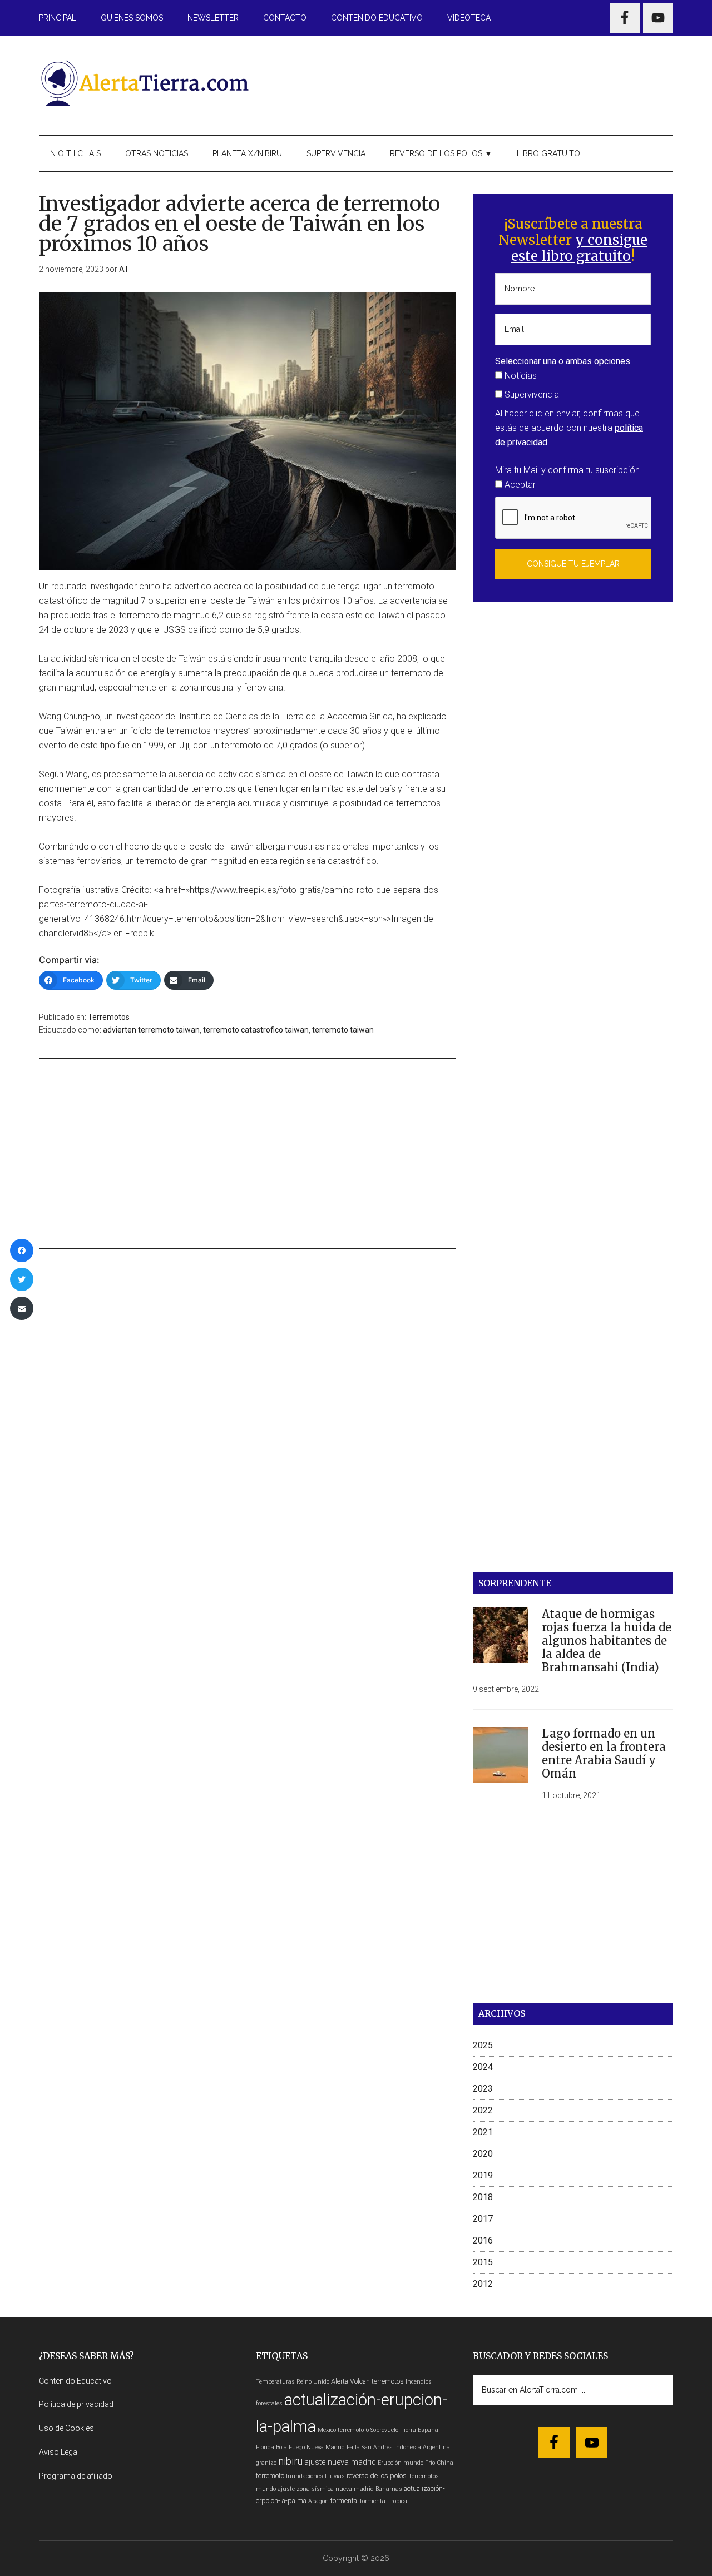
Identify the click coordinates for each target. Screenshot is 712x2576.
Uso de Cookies (66, 2428)
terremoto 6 (353, 2430)
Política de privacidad (76, 2404)
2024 (483, 2067)
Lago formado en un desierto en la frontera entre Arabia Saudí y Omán (604, 1753)
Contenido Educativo (75, 2381)
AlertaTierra (145, 83)
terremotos (388, 2381)
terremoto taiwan (343, 1030)
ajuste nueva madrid (340, 2462)
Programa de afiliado (76, 2476)
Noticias (520, 376)
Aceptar (519, 485)
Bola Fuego (290, 2447)
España (428, 2430)
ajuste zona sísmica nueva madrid (326, 2489)
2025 (483, 2045)
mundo (413, 2463)
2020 (483, 2154)
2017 (483, 2219)
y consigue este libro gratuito (579, 248)
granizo (266, 2463)
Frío (430, 2463)
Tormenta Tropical (384, 2501)
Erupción (390, 2463)
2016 (483, 2240)
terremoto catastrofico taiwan (256, 1030)
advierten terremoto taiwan (151, 1030)
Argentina (436, 2447)
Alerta (340, 2381)
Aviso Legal (59, 2452)
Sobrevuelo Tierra (393, 2430)
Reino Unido (313, 2382)
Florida (265, 2447)
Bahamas (389, 2489)
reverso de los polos (377, 2476)
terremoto (270, 2476)
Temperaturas (275, 2382)
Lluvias (335, 2476)
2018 (483, 2197)
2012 (483, 2284)
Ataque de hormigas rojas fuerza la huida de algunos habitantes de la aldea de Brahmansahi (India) (607, 1641)
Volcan (360, 2381)
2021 (483, 2132)
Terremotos (109, 1017)
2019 (483, 2175)
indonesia (408, 2447)
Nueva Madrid (326, 2447)
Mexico (327, 2430)
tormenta (344, 2501)
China (445, 2463)
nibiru (290, 2461)
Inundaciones (305, 2476)
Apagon (318, 2501)
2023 (483, 2089)
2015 (483, 2262)
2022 (483, 2110)
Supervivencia (531, 394)
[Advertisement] (471, 83)
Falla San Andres (370, 2447)
